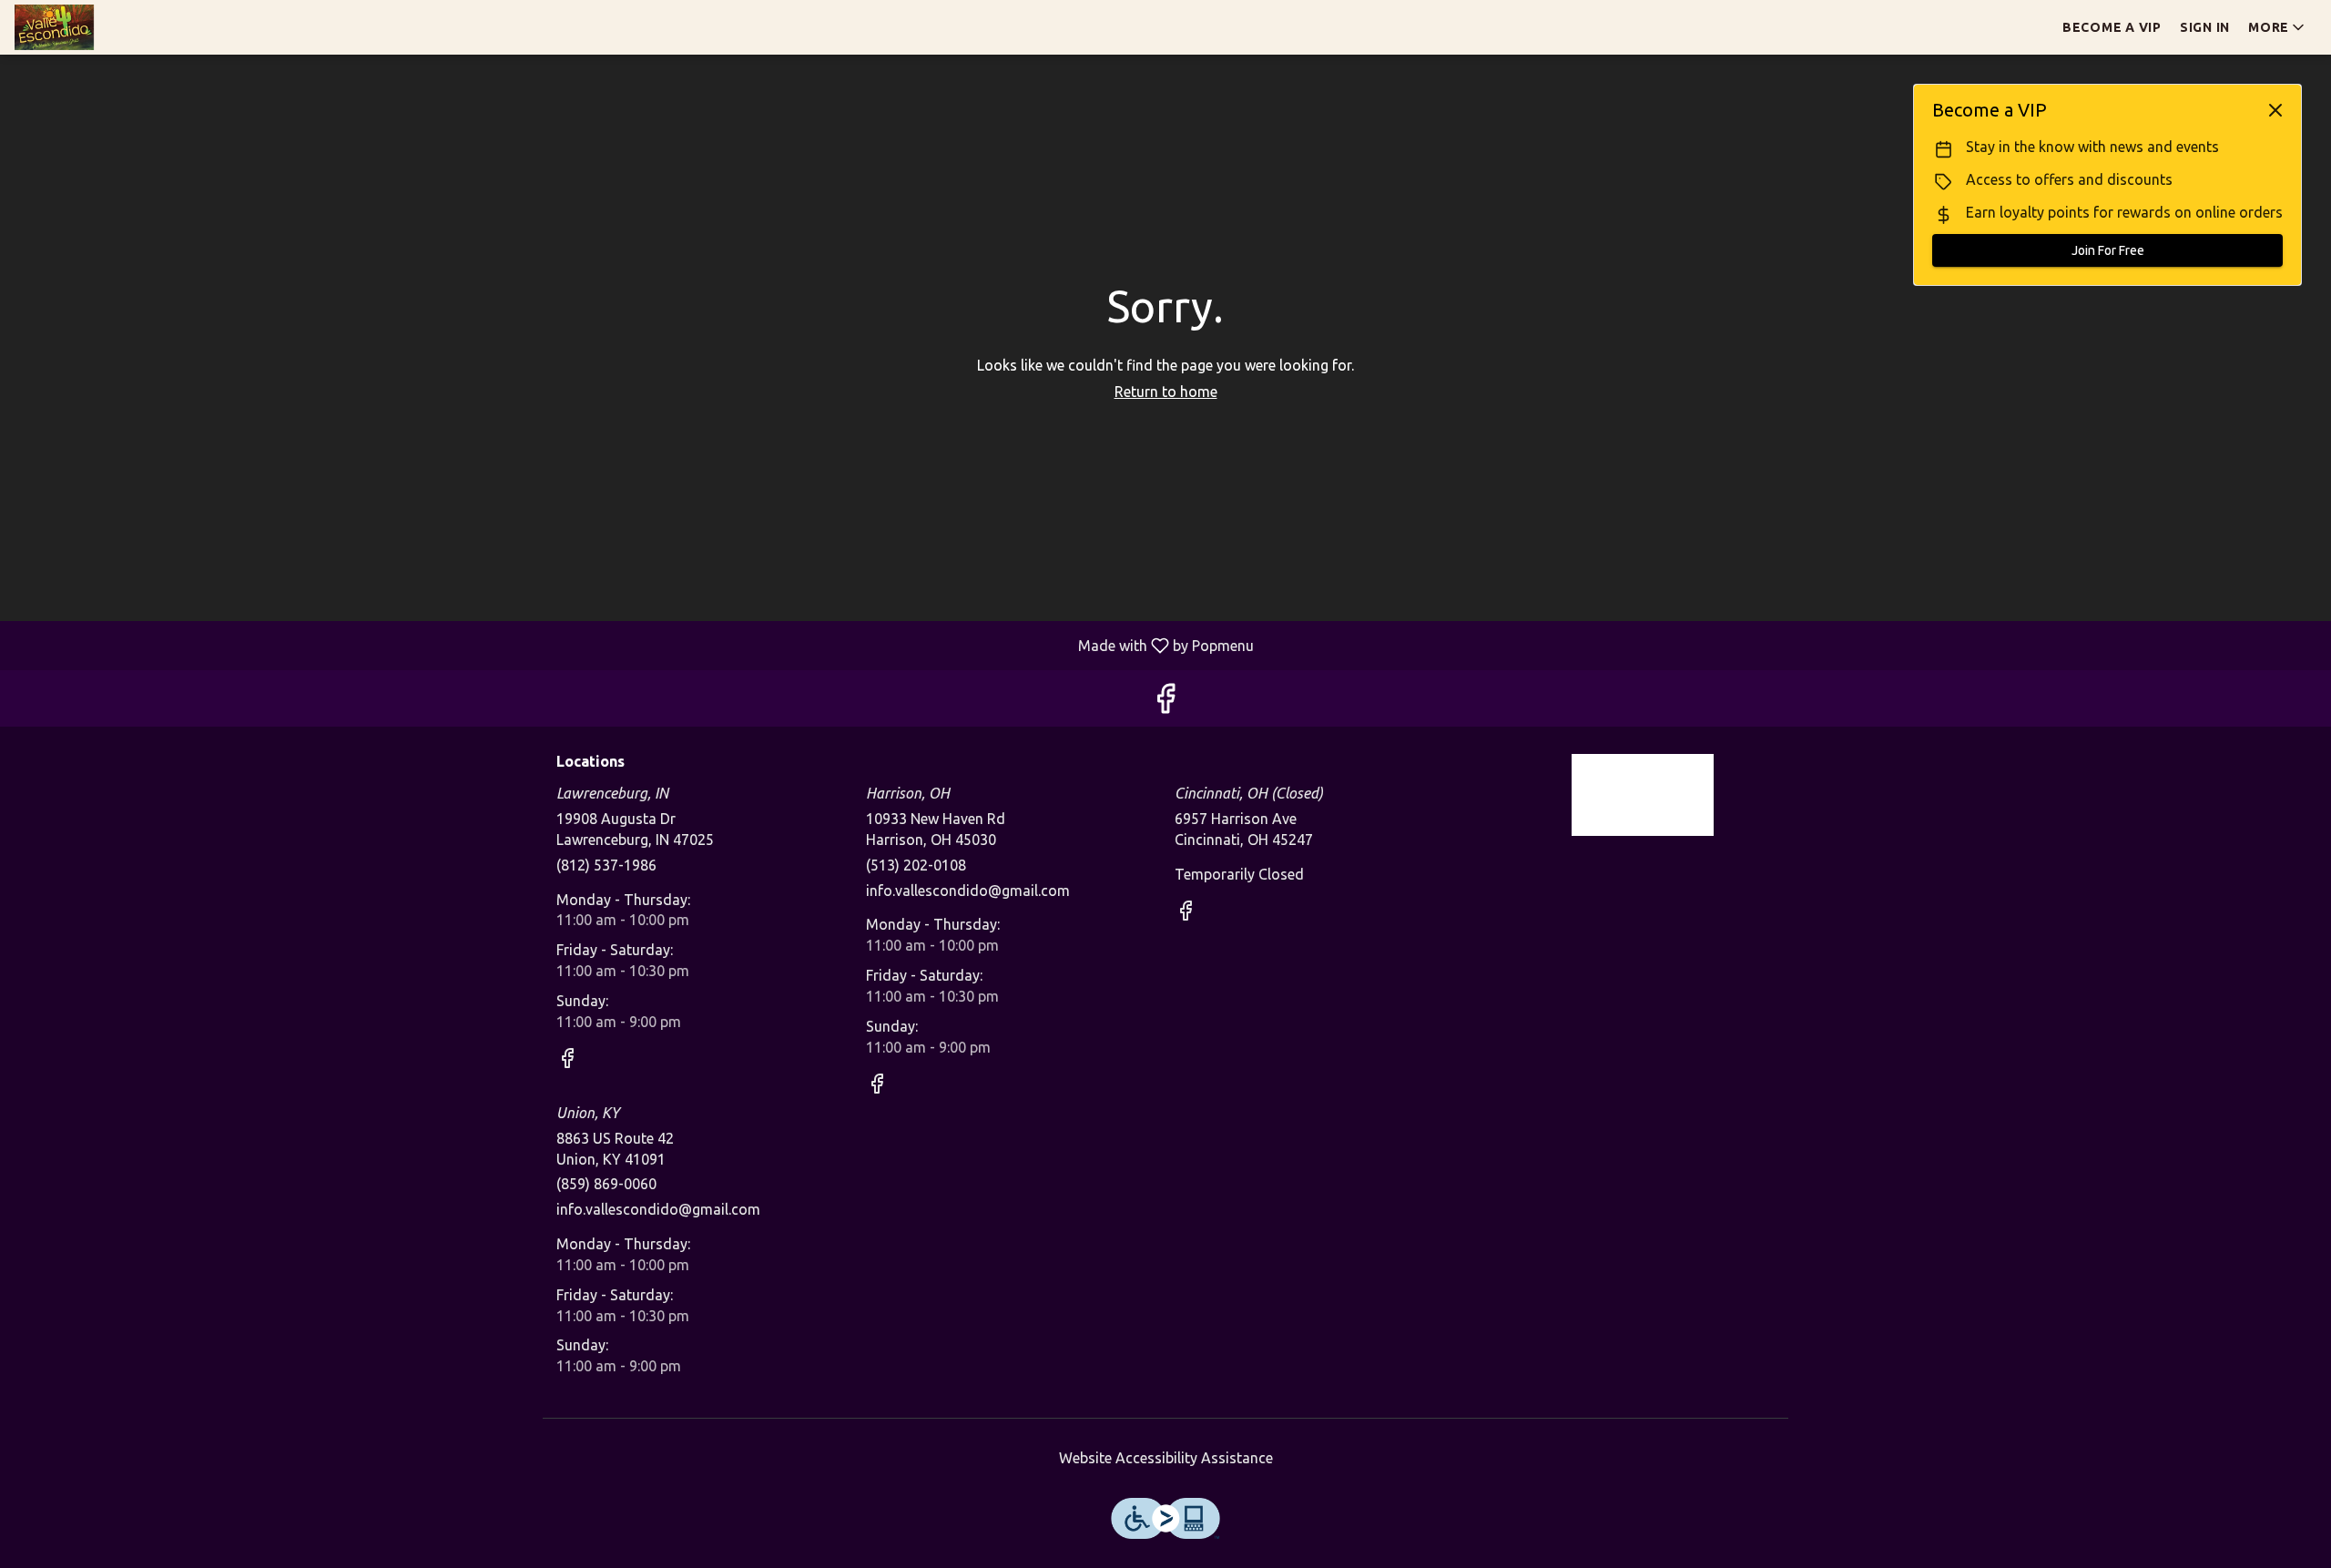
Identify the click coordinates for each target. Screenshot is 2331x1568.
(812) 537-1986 (606, 865)
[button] (2278, 27)
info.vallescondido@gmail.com (968, 891)
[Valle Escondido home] (97, 27)
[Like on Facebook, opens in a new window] (1165, 703)
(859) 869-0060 (606, 1184)
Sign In (2205, 27)
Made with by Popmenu (634, 645)
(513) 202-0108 (916, 865)
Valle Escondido (1644, 795)
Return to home (1166, 392)
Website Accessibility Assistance (1166, 1458)
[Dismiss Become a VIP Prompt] (2275, 110)
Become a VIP (2112, 27)
